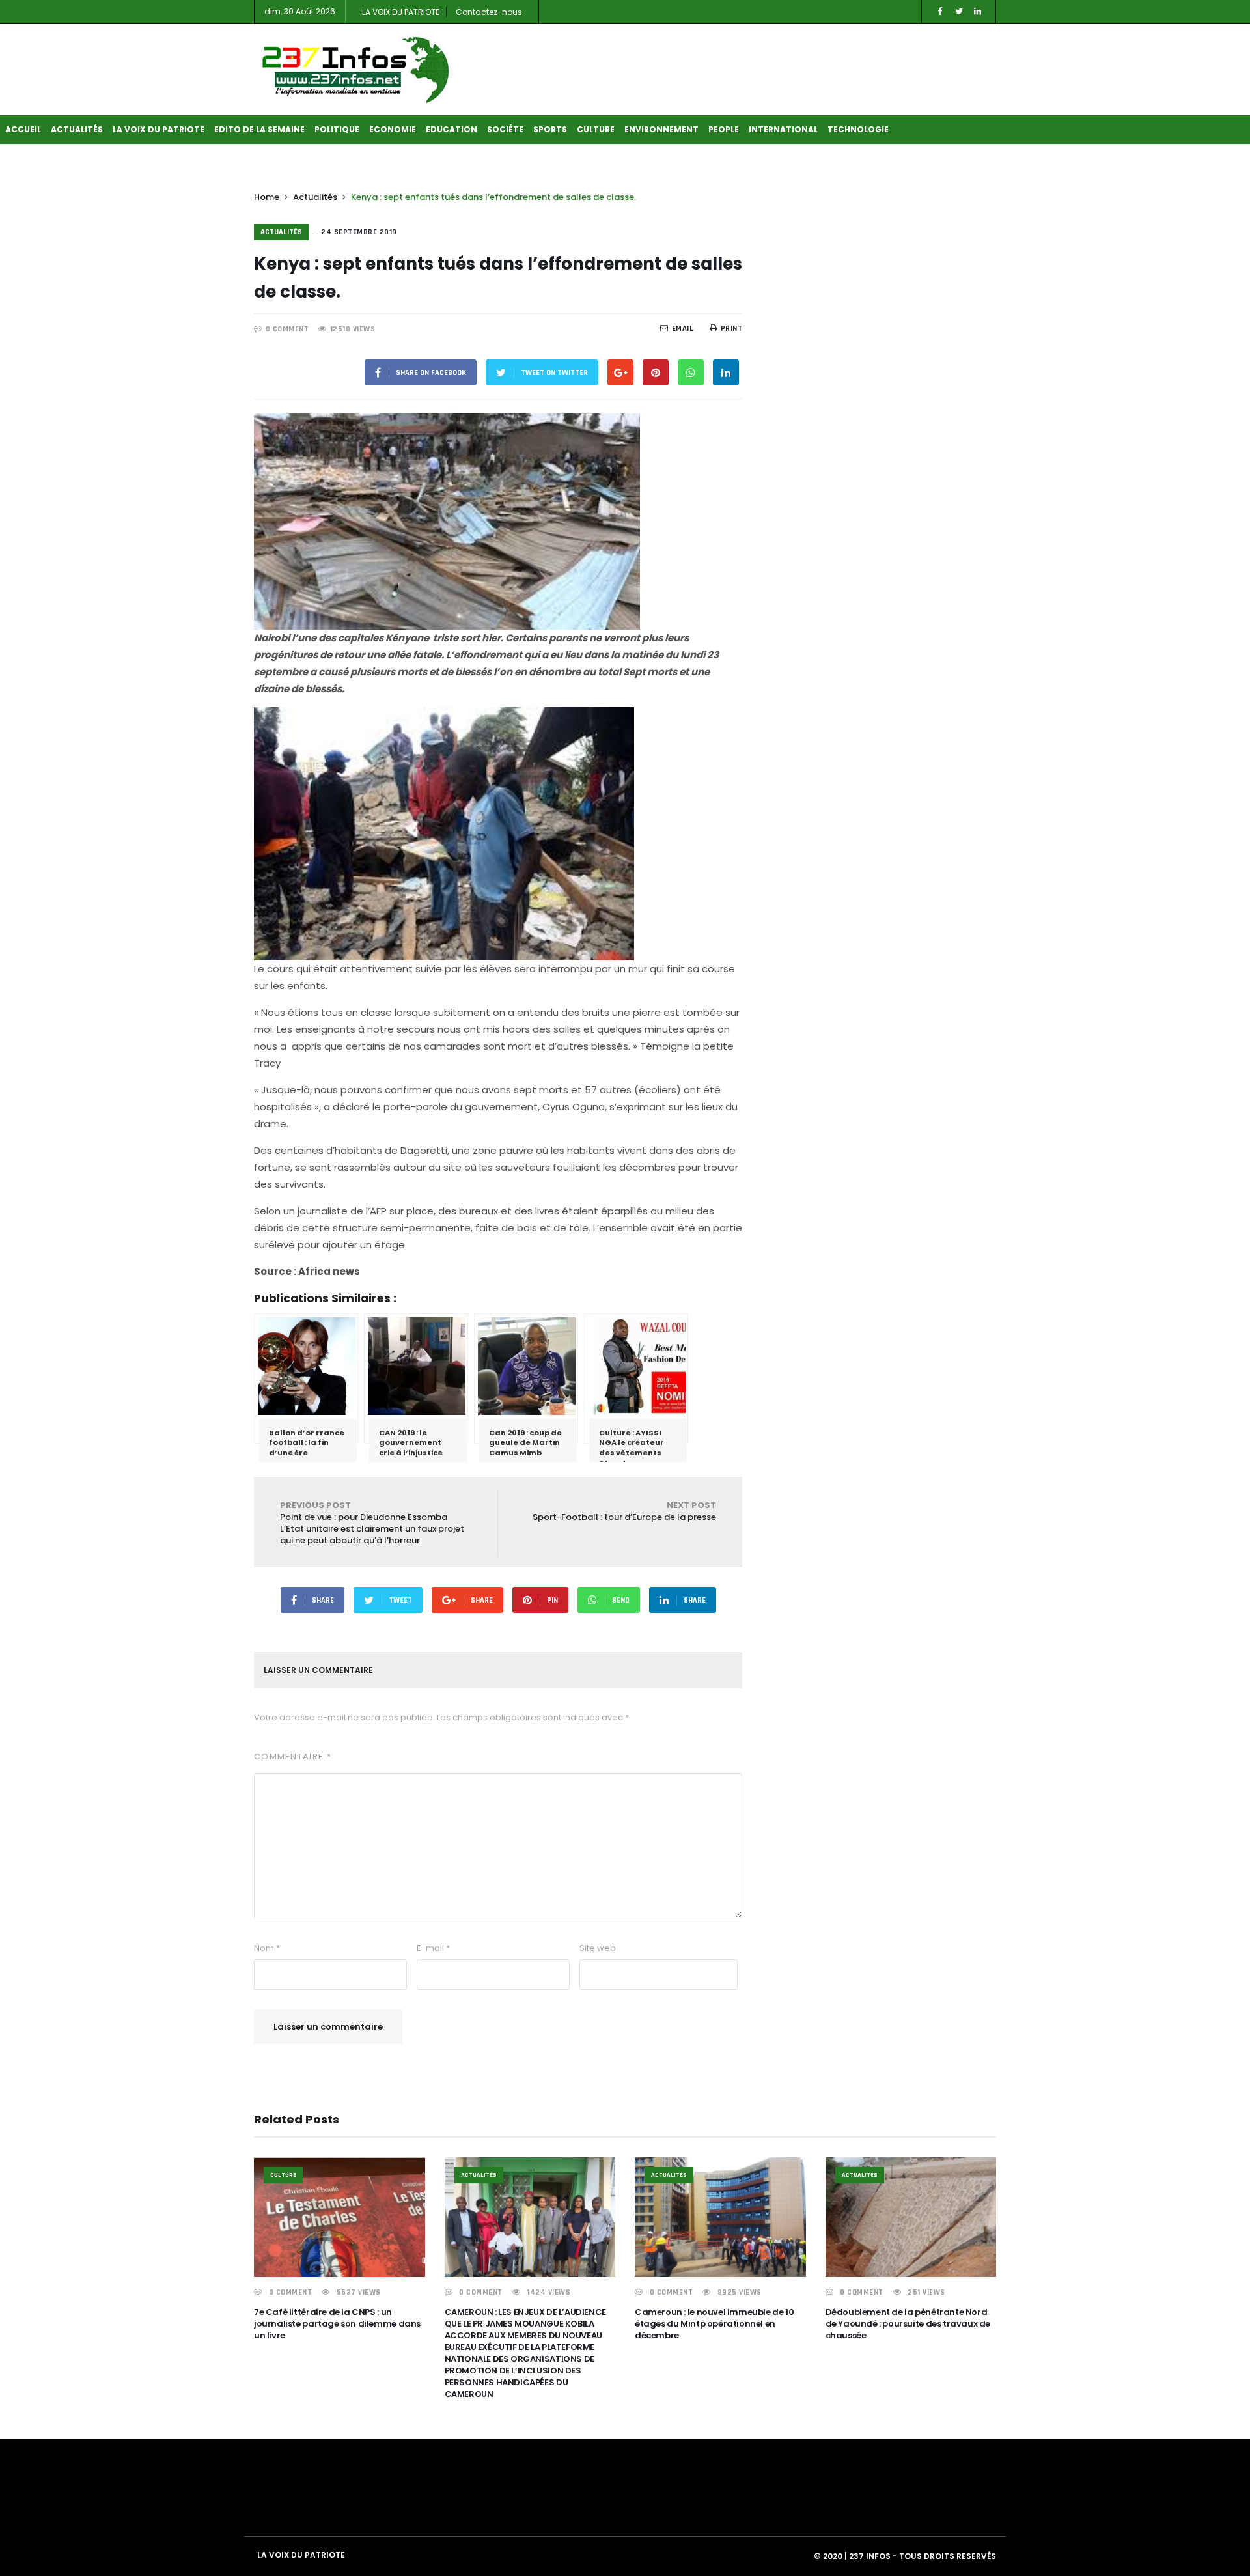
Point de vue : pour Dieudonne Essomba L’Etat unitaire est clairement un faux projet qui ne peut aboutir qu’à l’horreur (372, 1523)
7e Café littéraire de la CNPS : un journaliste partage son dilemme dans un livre (337, 2324)
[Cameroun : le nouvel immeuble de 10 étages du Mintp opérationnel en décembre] (720, 2217)
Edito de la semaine (259, 129)
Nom (267, 1948)
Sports (550, 129)
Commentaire (293, 1757)
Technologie (858, 129)
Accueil (23, 129)
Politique (337, 129)
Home (267, 197)
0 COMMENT (287, 329)
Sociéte (505, 129)
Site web (598, 1948)
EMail (683, 329)
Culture (596, 129)
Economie (393, 129)
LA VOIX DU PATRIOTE (401, 12)
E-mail (433, 1948)
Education (451, 129)
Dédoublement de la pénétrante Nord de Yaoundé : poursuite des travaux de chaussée (908, 2324)
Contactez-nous (489, 12)
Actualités (77, 129)
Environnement (661, 129)
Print (731, 329)
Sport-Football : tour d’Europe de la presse (624, 1511)
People (724, 129)
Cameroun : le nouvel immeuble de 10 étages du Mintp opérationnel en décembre (714, 2324)
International (783, 129)
